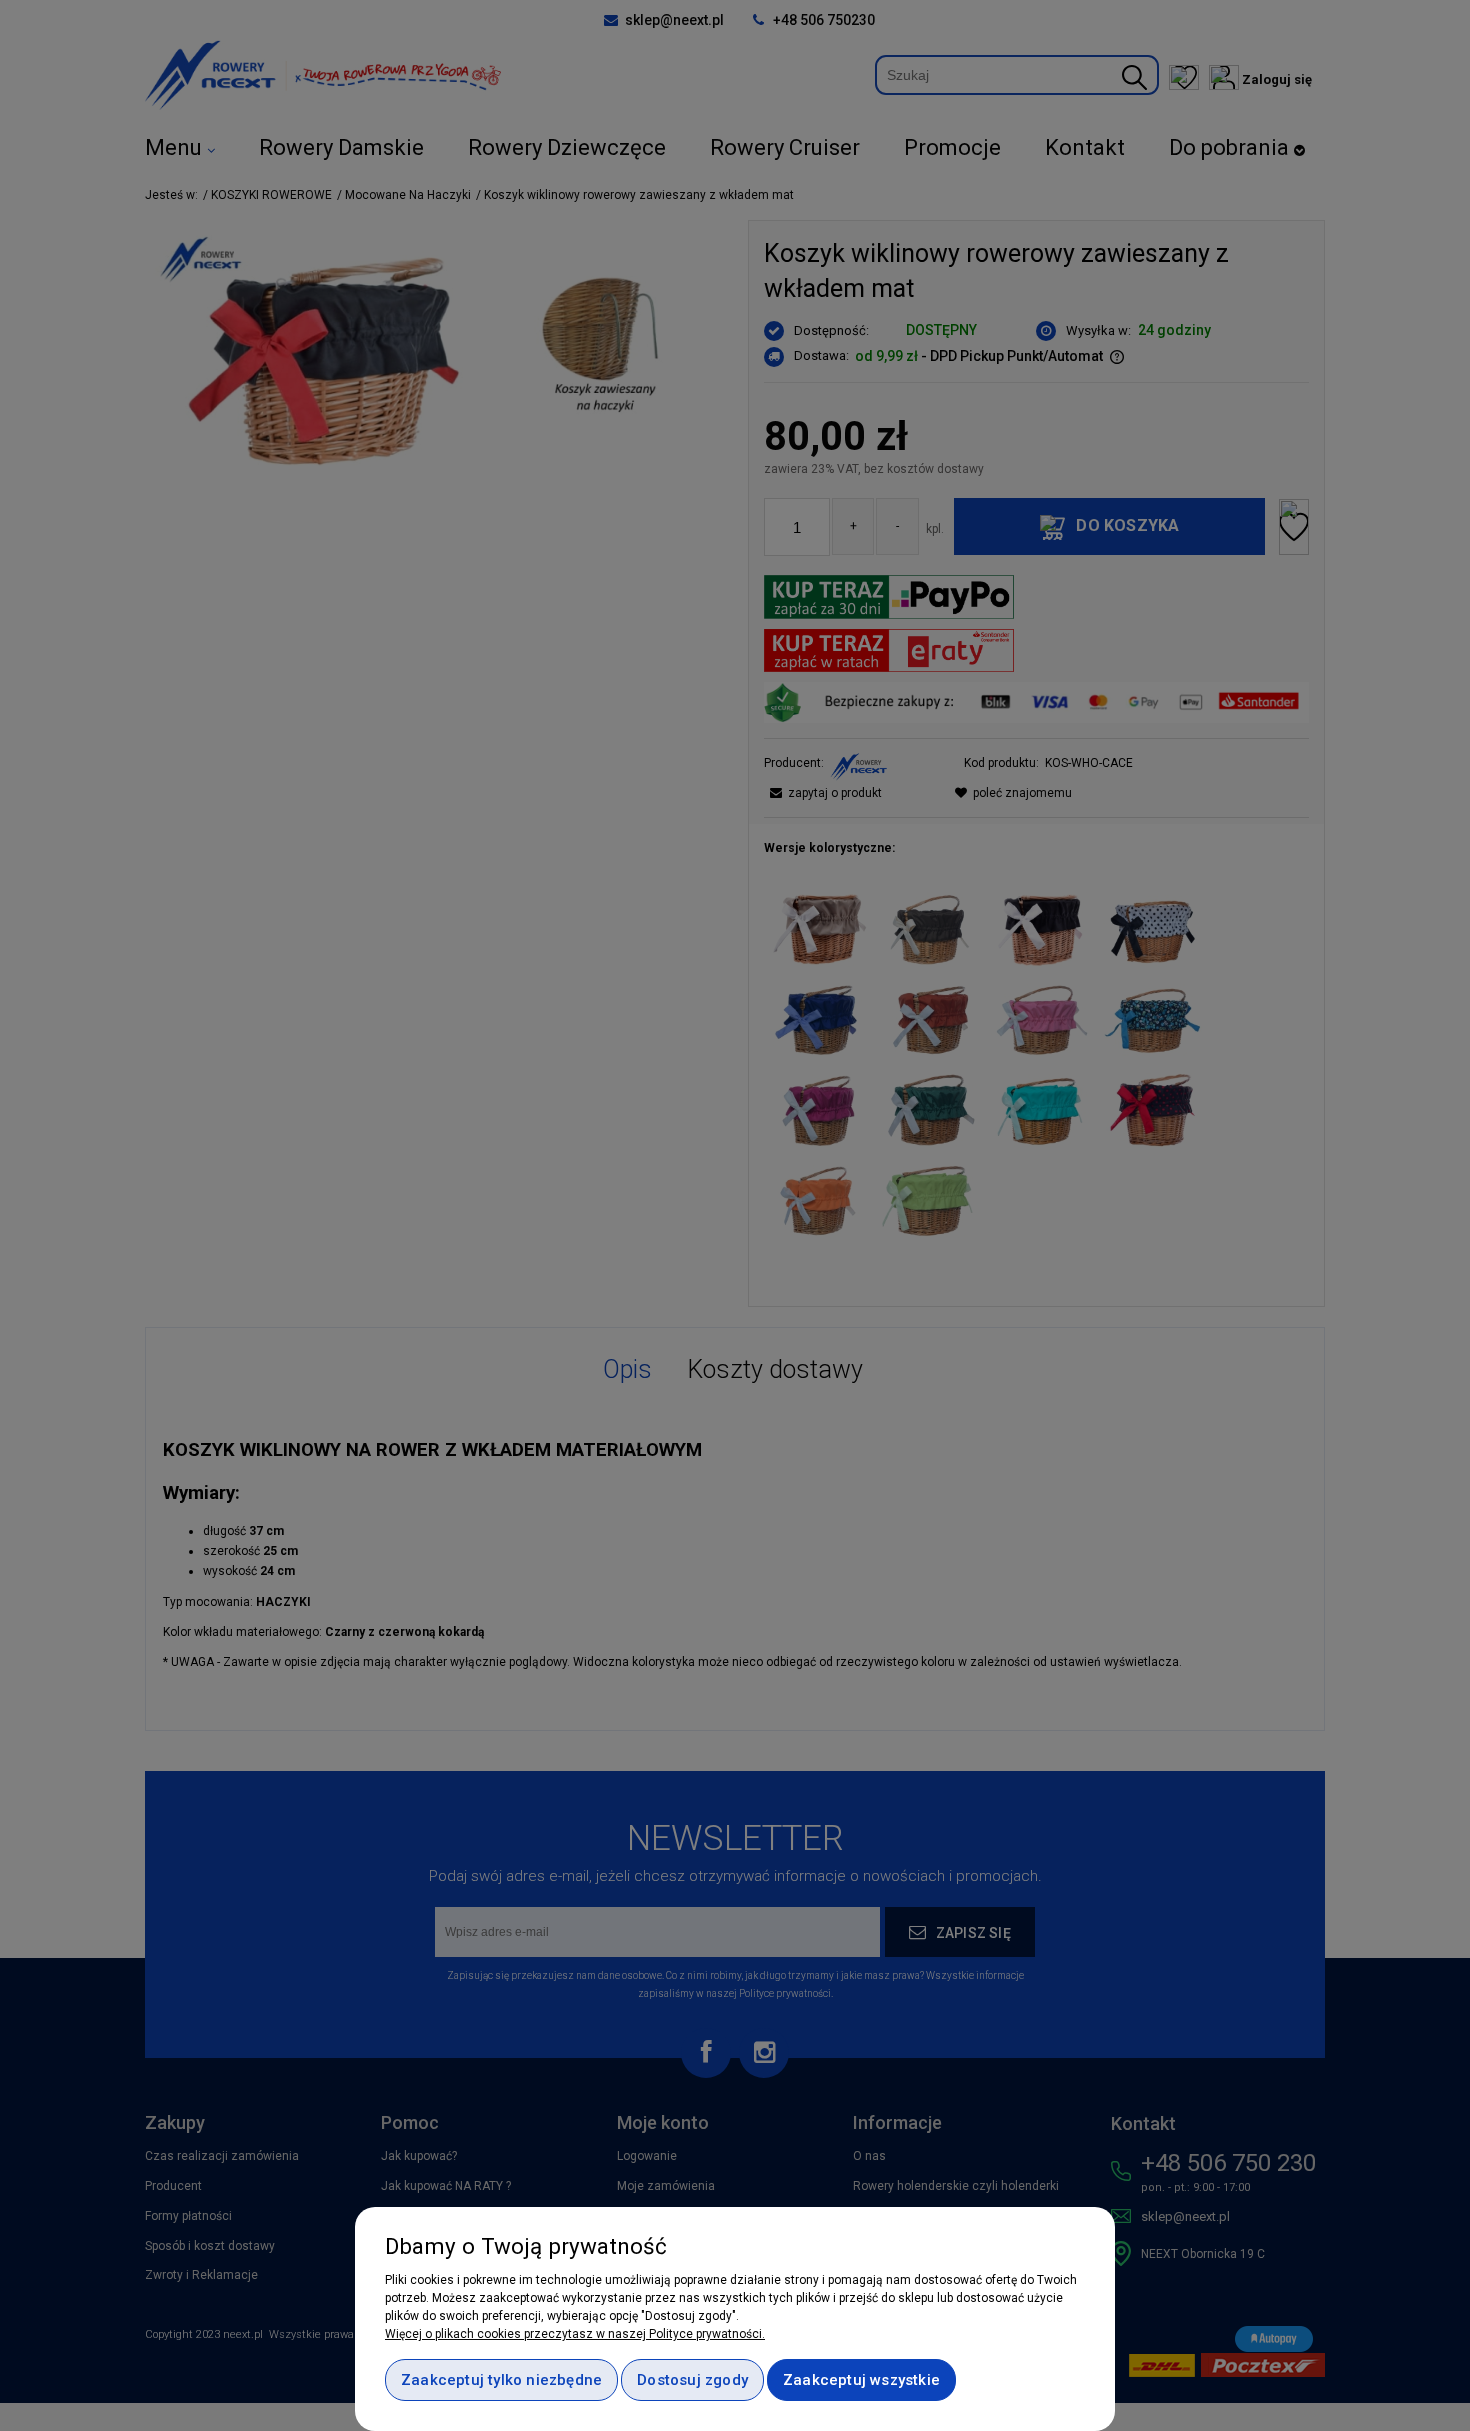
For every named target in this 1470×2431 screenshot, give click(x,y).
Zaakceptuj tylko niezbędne (501, 2380)
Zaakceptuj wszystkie (861, 2380)
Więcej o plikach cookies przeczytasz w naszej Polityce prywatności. (575, 2334)
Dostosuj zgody (692, 2380)
